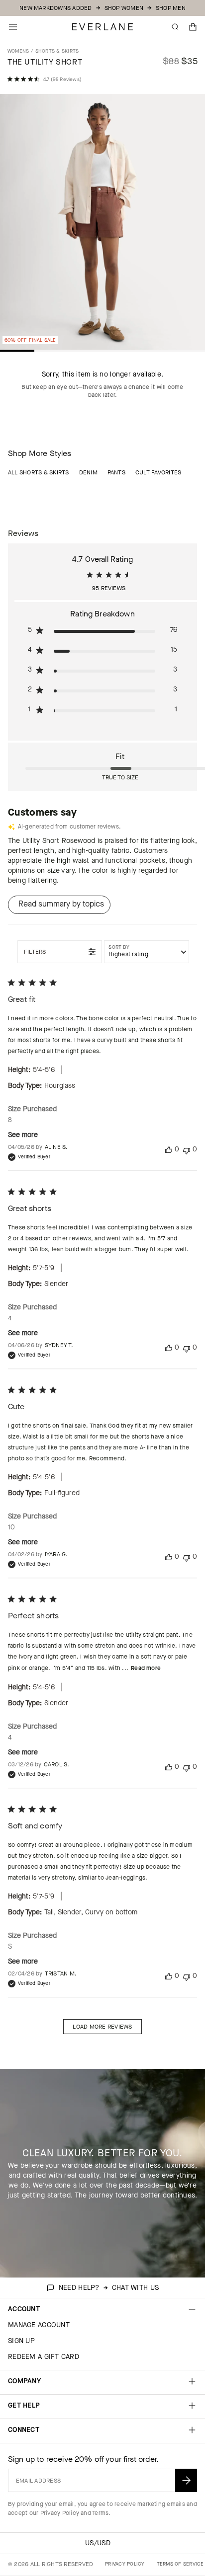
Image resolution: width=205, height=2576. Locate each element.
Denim (88, 472)
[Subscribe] (186, 2480)
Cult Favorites (158, 472)
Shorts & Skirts (57, 51)
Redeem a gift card (44, 2357)
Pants (116, 472)
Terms (100, 2513)
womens (18, 51)
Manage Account (39, 2325)
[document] (102, 224)
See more (23, 1135)
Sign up (21, 2341)
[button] (193, 27)
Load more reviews (102, 2027)
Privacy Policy (60, 2513)
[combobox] (147, 952)
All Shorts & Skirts (39, 472)
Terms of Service (180, 2564)
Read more (146, 1668)
